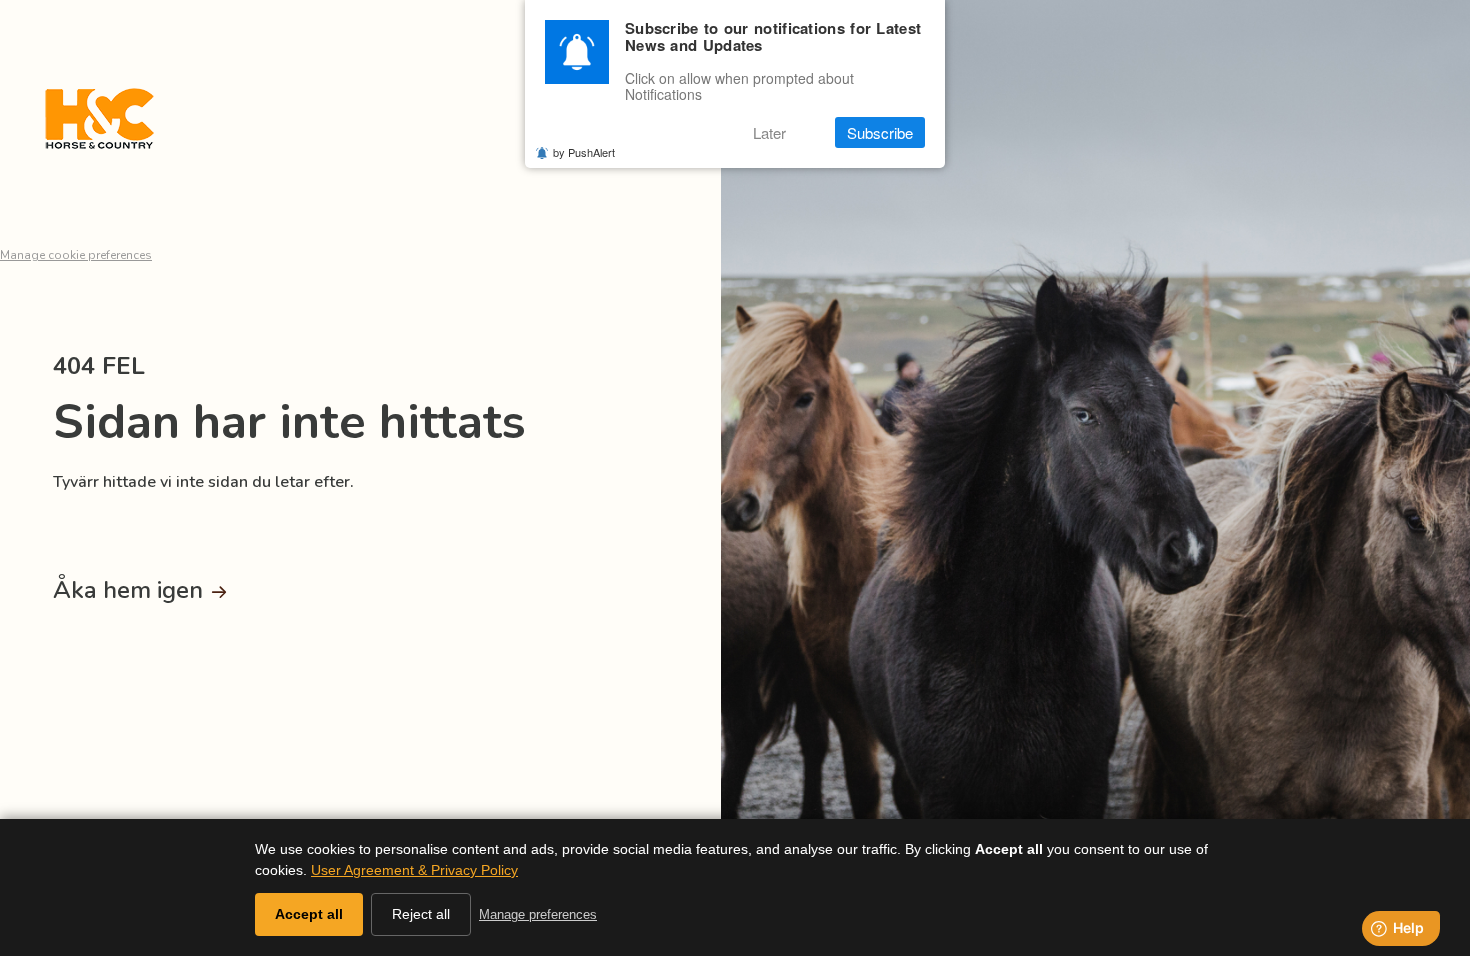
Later (769, 132)
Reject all (421, 914)
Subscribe (880, 132)
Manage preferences (538, 914)
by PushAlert (584, 152)
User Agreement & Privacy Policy (414, 870)
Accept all (309, 914)
